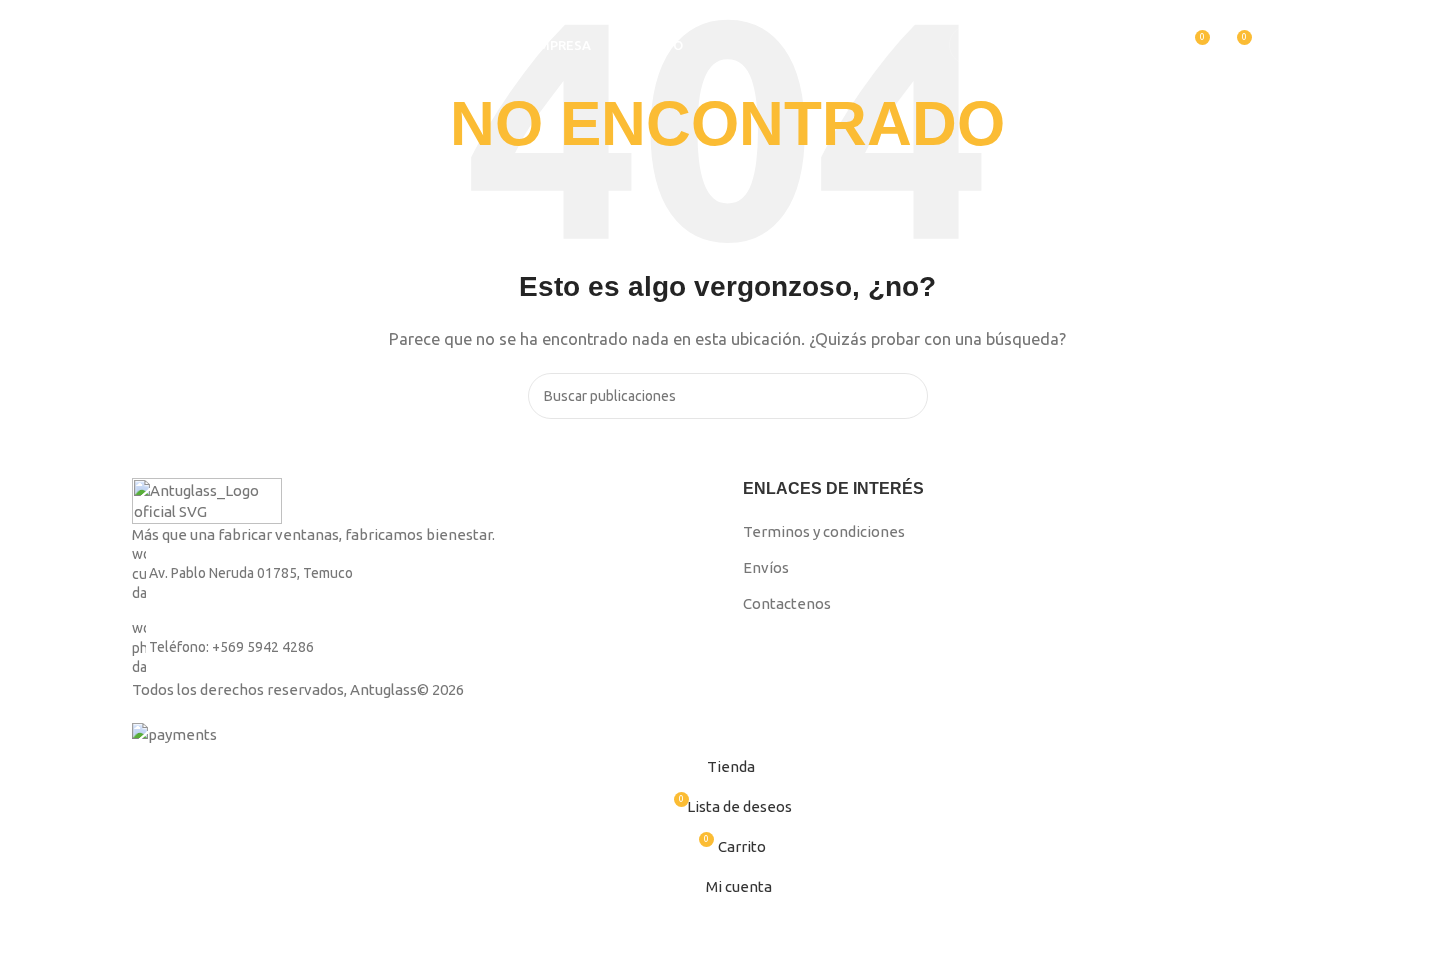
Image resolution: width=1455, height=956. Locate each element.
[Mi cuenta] (1157, 45)
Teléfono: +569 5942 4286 (231, 647)
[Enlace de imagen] (207, 499)
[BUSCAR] (1109, 45)
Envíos (766, 567)
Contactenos (787, 603)
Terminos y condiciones (824, 531)
